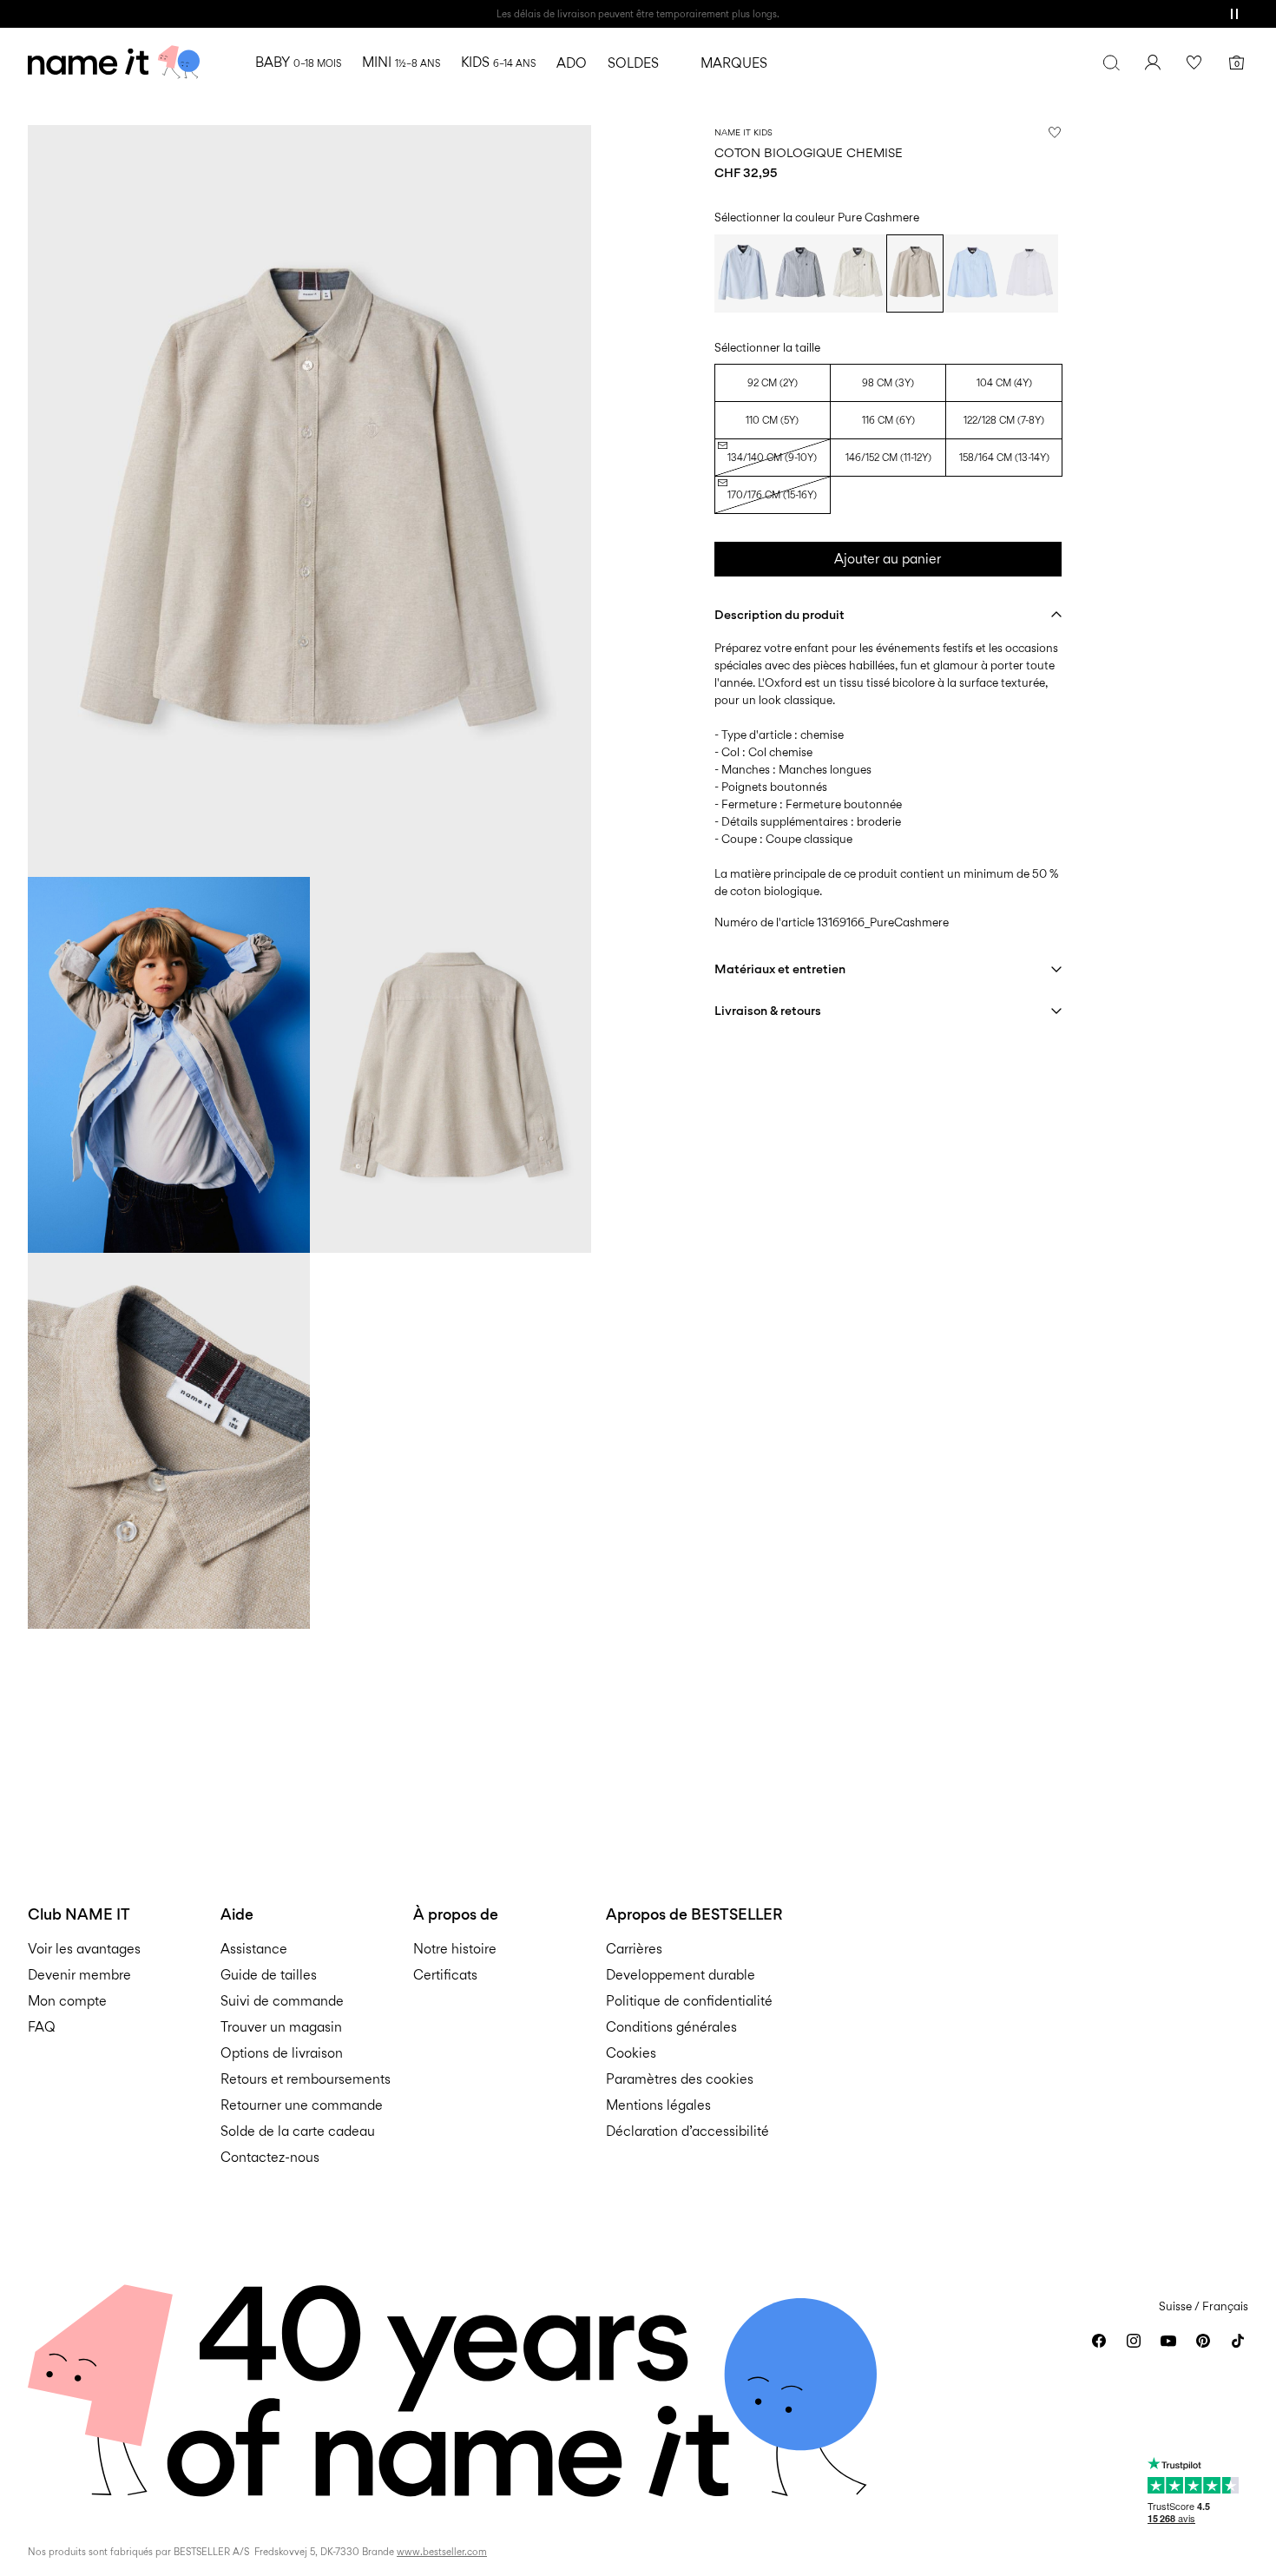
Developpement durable (681, 1975)
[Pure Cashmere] (915, 273)
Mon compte (67, 2001)
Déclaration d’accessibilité (687, 2131)
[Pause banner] (1234, 14)
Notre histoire (455, 1949)
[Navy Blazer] (800, 273)
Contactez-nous (270, 2157)
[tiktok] (1238, 2341)
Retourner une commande (302, 2105)
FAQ (42, 2027)
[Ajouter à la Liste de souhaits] (1055, 132)
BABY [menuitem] (298, 62)
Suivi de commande (282, 2001)
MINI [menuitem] (401, 62)
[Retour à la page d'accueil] (114, 63)
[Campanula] (743, 273)
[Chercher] (1111, 63)
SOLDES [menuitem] (633, 63)
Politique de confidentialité (689, 2001)
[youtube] (1168, 2341)
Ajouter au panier (888, 559)
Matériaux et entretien (780, 968)
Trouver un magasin (281, 2027)
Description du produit (779, 614)
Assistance (254, 1949)
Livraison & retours (768, 1010)
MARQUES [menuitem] (734, 63)
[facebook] (1099, 2341)
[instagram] (1134, 2341)
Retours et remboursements (306, 2079)
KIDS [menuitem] (498, 62)
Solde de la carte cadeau (298, 2131)
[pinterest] (1203, 2341)
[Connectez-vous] (1153, 63)
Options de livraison (282, 2053)
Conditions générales (671, 2027)
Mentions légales (658, 2105)
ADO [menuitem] (572, 63)
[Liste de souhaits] (1194, 63)
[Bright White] (1029, 273)
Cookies (631, 2053)
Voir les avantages (84, 1949)
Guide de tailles (269, 1975)
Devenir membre (79, 1975)
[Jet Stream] (858, 273)
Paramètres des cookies (680, 2079)
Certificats (445, 1975)
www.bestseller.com (442, 2552)
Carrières (634, 1949)
